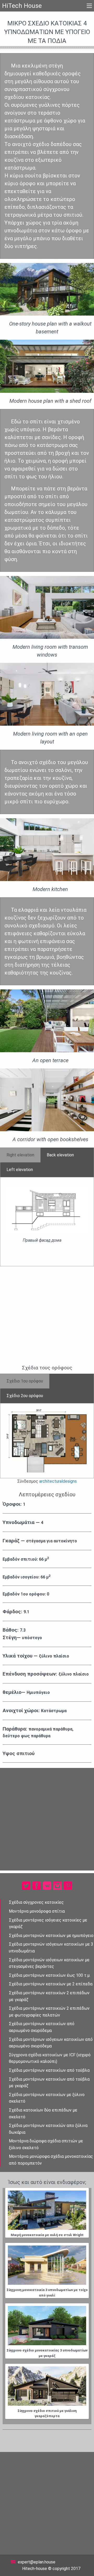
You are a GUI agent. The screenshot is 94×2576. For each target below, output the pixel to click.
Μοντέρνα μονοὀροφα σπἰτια (37, 1911)
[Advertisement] (47, 1315)
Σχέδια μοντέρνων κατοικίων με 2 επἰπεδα (51, 1984)
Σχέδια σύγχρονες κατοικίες (36, 1902)
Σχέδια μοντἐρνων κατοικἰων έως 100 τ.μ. (50, 1975)
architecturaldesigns (58, 1481)
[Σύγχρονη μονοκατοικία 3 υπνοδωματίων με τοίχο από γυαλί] (47, 2265)
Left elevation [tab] (20, 1170)
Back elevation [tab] (60, 1155)
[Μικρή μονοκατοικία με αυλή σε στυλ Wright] (47, 2210)
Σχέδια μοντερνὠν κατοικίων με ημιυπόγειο (51, 1936)
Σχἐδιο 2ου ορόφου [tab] (25, 1396)
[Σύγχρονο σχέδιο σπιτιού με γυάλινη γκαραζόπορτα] (47, 2386)
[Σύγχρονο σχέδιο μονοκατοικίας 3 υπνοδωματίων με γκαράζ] (47, 2326)
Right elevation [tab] (20, 1155)
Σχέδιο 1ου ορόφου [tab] (25, 1381)
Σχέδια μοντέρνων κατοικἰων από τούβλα (49, 2070)
